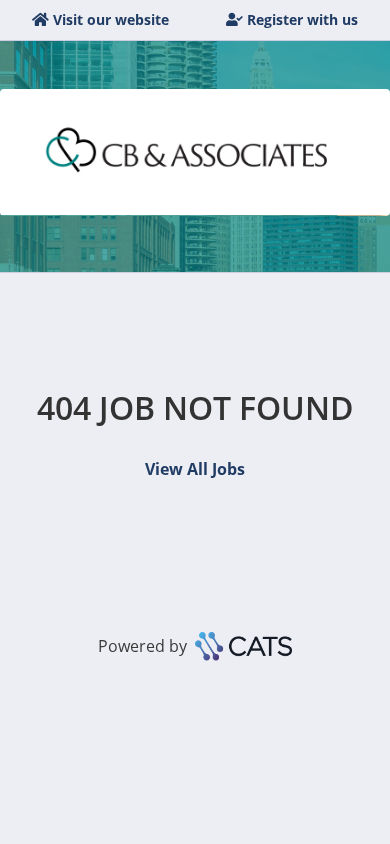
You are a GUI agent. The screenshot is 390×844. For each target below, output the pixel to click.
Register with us (302, 19)
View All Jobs (195, 469)
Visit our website (111, 19)
